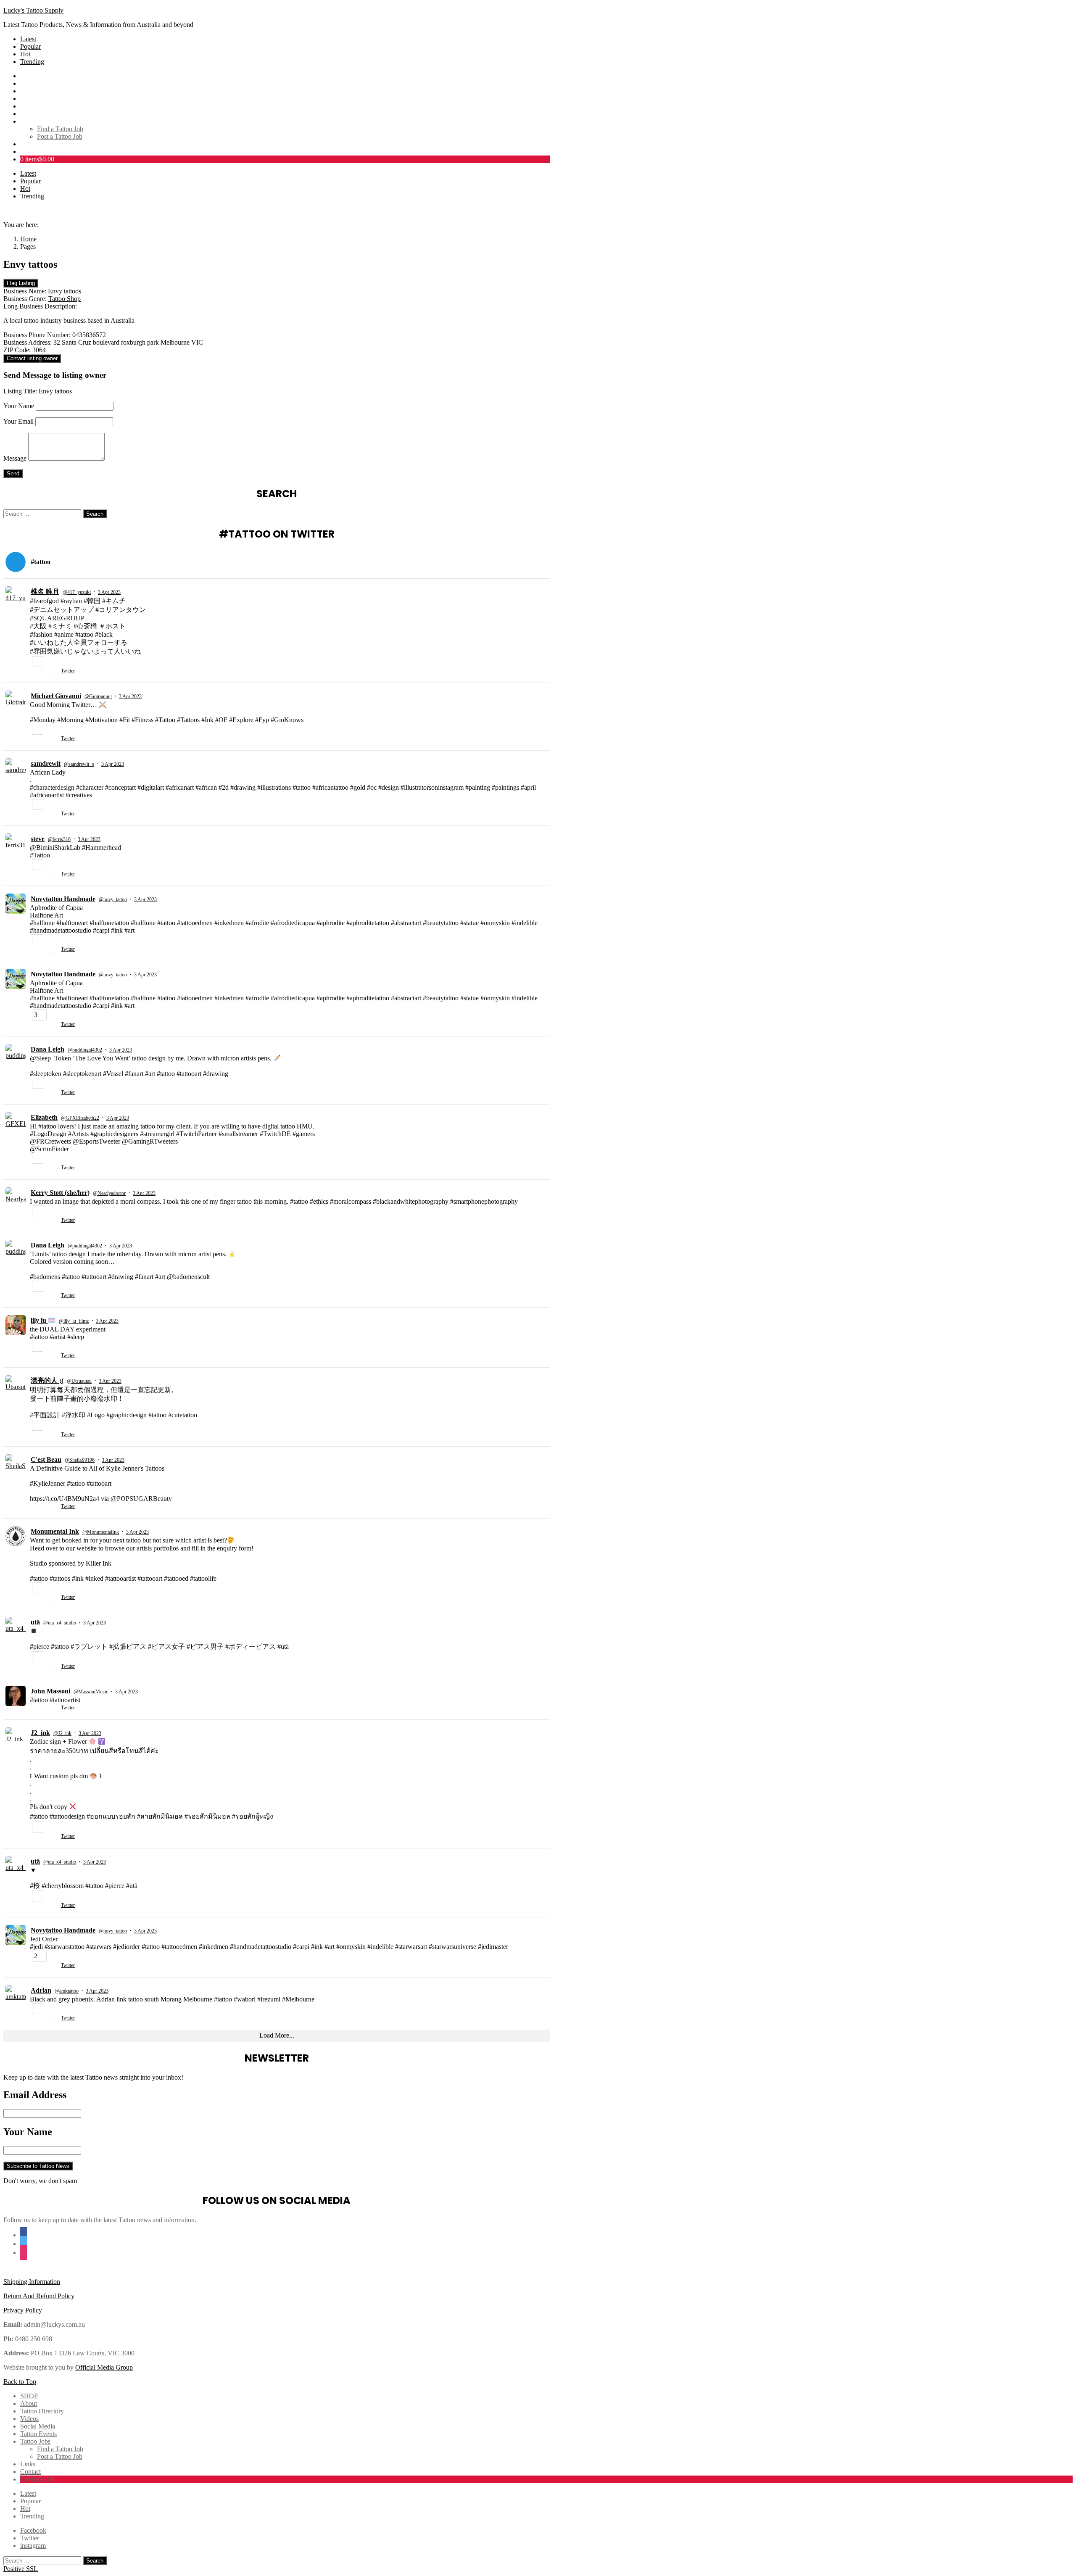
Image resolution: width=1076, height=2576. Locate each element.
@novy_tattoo (113, 899)
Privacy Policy (23, 2310)
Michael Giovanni (56, 696)
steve (38, 839)
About (29, 83)
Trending (32, 62)
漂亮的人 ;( (47, 1380)
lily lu (39, 1320)
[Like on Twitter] (55, 672)
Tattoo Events (38, 114)
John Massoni (50, 1691)
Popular (30, 46)
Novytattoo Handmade (63, 899)
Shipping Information (32, 2282)
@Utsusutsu (79, 1381)
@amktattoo (67, 1991)
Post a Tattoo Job (60, 136)
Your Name (19, 406)
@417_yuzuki (77, 592)
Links (28, 144)
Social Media (38, 106)
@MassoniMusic (91, 1692)
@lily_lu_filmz (74, 1321)
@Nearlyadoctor (109, 1193)
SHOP (29, 76)
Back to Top (20, 2382)
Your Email (18, 421)
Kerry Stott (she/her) (60, 1193)
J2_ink (40, 1733)
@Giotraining (98, 696)
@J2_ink (62, 1733)
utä (35, 1622)
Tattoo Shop (65, 299)
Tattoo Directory (42, 91)
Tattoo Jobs (35, 121)
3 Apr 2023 (109, 592)
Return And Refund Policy (39, 2296)
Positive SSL (21, 2569)
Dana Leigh (47, 1049)
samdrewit (46, 763)
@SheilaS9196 (80, 1460)
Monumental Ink (55, 1531)
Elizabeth (44, 1117)
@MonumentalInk (101, 1532)
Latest (28, 39)
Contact (30, 152)
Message (15, 458)
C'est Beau (46, 1459)
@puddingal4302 (85, 1050)
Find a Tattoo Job (60, 129)
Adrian (41, 1990)
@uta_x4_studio (60, 1623)
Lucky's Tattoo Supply (33, 10)
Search (95, 514)
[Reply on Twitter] (33, 672)
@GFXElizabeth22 (80, 1118)
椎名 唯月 (45, 592)
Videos (29, 99)
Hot (25, 54)
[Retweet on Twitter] (45, 672)
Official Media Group (104, 2367)
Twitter (68, 671)
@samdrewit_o (79, 764)
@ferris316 (59, 839)
